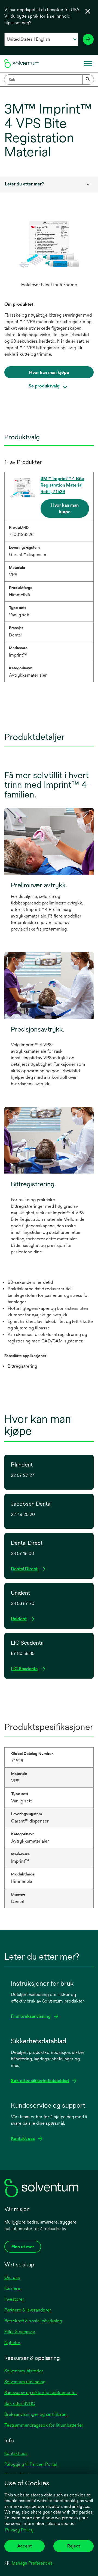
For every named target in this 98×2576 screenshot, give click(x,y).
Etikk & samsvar (20, 2332)
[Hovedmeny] (88, 64)
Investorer (14, 2299)
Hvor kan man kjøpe (65, 508)
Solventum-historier (24, 2371)
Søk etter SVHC (20, 2403)
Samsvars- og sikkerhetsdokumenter (41, 2393)
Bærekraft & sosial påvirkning (33, 2321)
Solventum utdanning (25, 2382)
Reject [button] (74, 2546)
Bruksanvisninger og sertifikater (36, 2414)
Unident (20, 1619)
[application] (49, 247)
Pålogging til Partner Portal (31, 2464)
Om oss (12, 2277)
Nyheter (12, 2343)
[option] (49, 253)
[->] (88, 39)
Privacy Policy (19, 2530)
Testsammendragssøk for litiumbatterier (44, 2425)
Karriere (12, 2288)
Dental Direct (26, 1569)
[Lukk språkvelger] (88, 11)
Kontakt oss (16, 2453)
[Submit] (88, 80)
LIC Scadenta (26, 1669)
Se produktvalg (45, 386)
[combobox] (49, 80)
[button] (29, 2563)
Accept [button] (24, 2546)
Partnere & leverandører (28, 2310)
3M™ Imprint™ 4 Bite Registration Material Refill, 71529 (62, 485)
